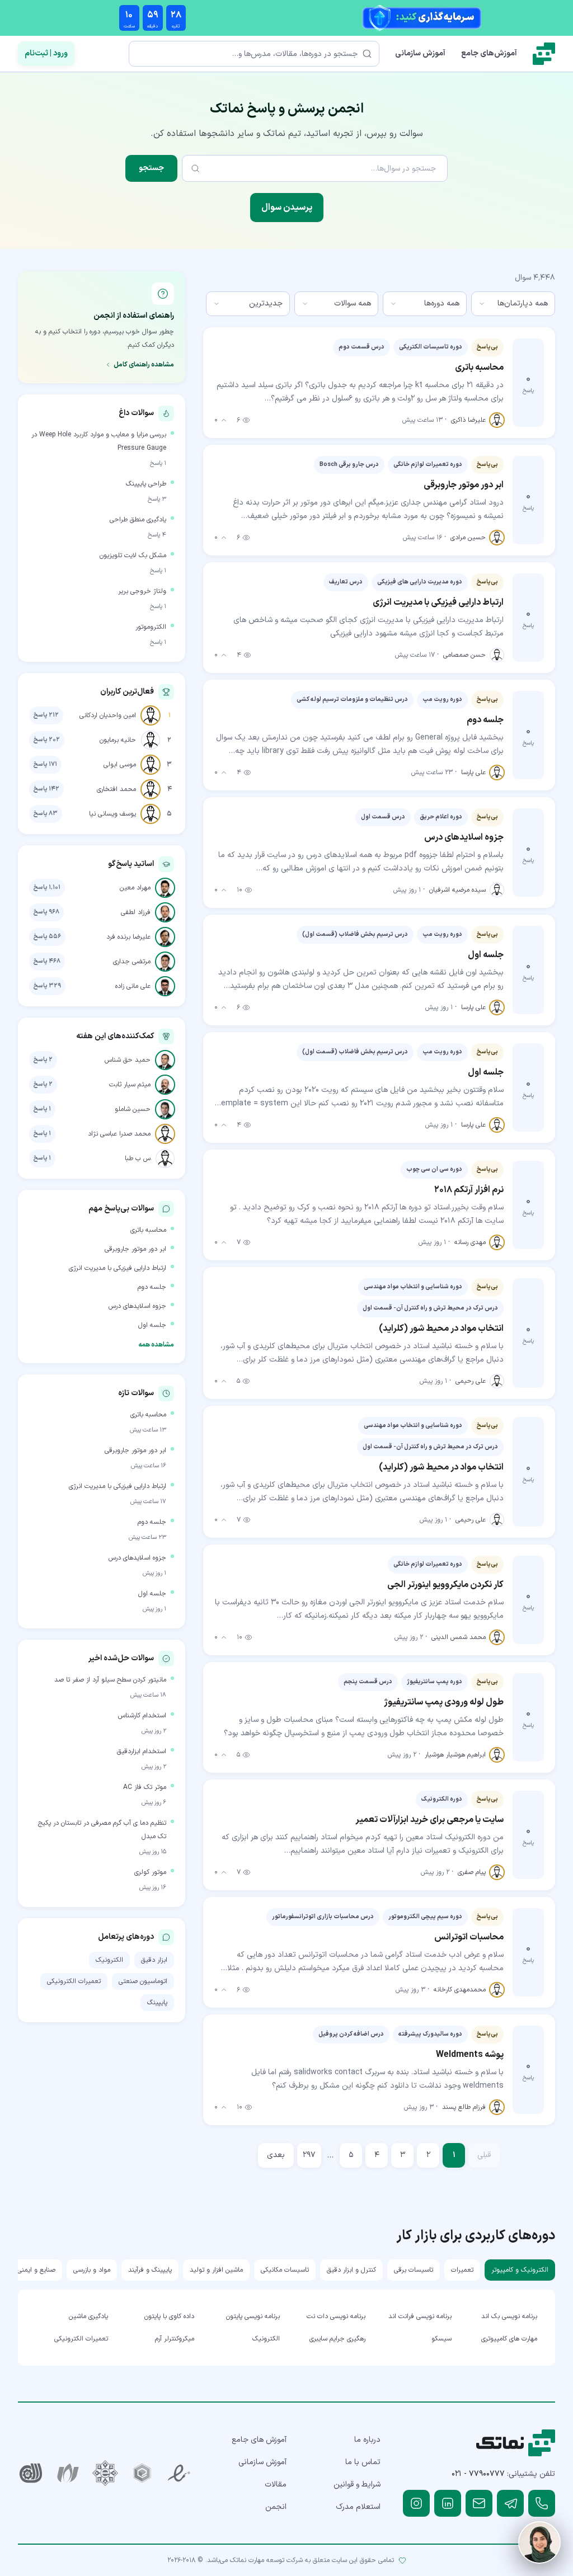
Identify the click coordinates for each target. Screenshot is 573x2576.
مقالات (276, 2485)
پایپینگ (157, 2003)
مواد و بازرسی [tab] (92, 2270)
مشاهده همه (156, 1345)
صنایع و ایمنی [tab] (36, 2270)
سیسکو (441, 2339)
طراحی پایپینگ (146, 484)
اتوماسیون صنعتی (143, 1981)
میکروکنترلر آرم (174, 2339)
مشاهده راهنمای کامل (144, 365)
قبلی (484, 2155)
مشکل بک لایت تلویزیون (133, 555)
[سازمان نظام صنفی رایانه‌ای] (68, 2473)
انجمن (276, 2507)
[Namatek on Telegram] (510, 2503)
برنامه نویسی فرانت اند (420, 2316)
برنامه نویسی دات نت (336, 2316)
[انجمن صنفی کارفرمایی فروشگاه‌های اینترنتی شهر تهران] (105, 2473)
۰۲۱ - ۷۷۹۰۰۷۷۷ (478, 2474)
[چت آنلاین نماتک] (539, 2542)
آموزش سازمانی (420, 53)
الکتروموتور (151, 627)
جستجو (151, 168)
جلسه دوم (152, 1287)
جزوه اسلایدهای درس (137, 1306)
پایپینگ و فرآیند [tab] (150, 2270)
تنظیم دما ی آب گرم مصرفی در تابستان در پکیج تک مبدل (102, 1830)
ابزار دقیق (154, 1960)
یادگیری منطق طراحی (138, 520)
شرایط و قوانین (357, 2485)
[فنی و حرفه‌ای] (31, 2473)
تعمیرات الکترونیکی (74, 1981)
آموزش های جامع (259, 2440)
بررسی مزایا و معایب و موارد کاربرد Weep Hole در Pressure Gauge (99, 441)
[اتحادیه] (142, 2473)
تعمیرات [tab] (462, 2270)
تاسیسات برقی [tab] (414, 2270)
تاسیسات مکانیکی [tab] (285, 2270)
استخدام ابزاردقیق (142, 1751)
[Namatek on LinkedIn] (448, 2503)
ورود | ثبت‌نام (46, 53)
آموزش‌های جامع (489, 53)
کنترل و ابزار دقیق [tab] (351, 2270)
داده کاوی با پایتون (169, 2316)
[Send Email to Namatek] (479, 2503)
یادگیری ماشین (88, 2316)
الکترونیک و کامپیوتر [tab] (520, 2270)
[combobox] (513, 304)
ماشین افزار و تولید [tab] (216, 2270)
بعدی (276, 2155)
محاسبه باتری (148, 1230)
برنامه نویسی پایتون (253, 2316)
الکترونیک (109, 1960)
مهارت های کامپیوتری (509, 2339)
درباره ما (367, 2440)
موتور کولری (150, 1872)
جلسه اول (152, 1325)
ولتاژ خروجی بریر (142, 591)
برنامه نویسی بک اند (509, 2316)
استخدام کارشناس (142, 1716)
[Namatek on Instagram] (416, 2503)
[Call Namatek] (542, 2503)
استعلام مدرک (358, 2507)
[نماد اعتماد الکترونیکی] (179, 2473)
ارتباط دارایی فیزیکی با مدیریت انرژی (118, 1268)
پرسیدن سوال (287, 208)
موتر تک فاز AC (145, 1787)
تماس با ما (363, 2462)
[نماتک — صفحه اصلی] (544, 54)
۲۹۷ (309, 2155)
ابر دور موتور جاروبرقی (135, 1249)
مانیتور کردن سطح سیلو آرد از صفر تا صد (110, 1680)
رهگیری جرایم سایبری (337, 2339)
